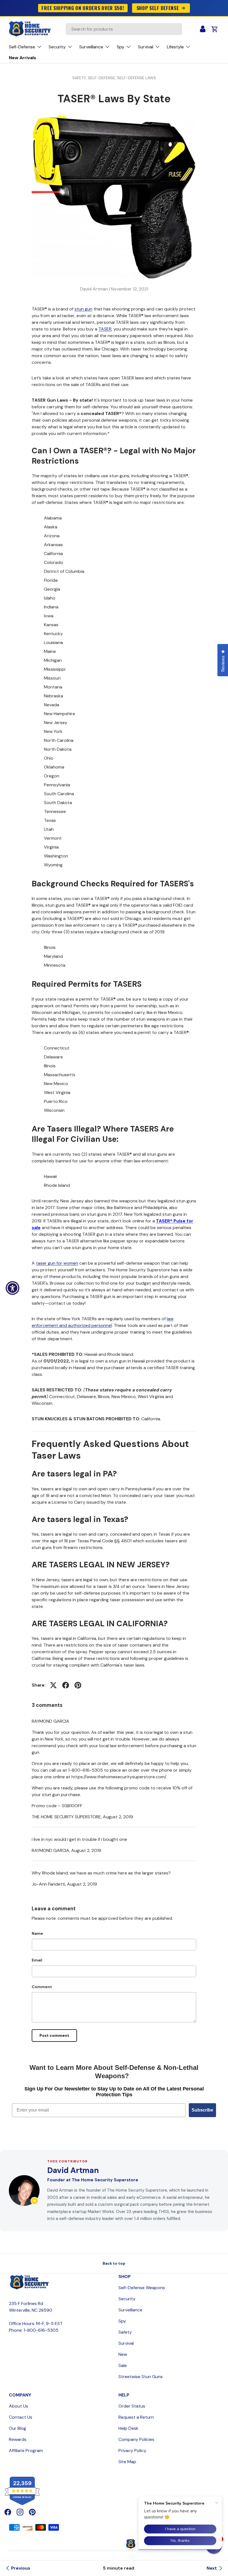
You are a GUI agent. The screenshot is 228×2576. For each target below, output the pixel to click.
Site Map (127, 2462)
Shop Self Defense (158, 8)
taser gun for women (57, 1263)
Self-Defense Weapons (142, 2288)
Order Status (132, 2406)
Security (127, 2299)
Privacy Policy (132, 2451)
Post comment (54, 2035)
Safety (125, 2332)
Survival (126, 2343)
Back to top (114, 2263)
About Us (18, 2406)
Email (37, 1960)
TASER (105, 329)
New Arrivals (23, 58)
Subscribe (202, 2110)
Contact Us (21, 2417)
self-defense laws (137, 78)
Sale (123, 2365)
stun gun (83, 309)
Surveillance (130, 2310)
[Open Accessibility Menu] (13, 1288)
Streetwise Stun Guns (141, 2377)
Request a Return (136, 2417)
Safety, (80, 78)
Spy (122, 2321)
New (123, 2354)
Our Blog (18, 2428)
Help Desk (128, 2428)
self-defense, (102, 78)
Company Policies (136, 2439)
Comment (42, 1987)
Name (37, 1933)
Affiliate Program (26, 2451)
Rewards (18, 2439)
